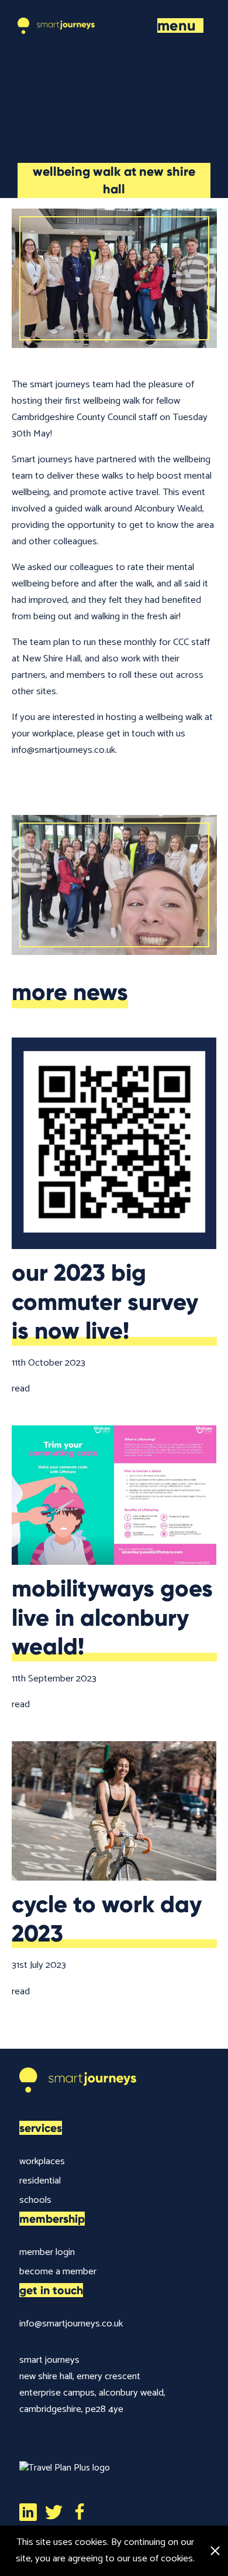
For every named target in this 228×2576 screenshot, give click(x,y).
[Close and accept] (215, 2551)
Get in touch (51, 2290)
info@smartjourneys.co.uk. (64, 750)
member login (47, 2252)
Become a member (58, 2272)
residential (40, 2181)
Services (41, 2128)
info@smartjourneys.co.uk (71, 2324)
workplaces (42, 2162)
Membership (52, 2219)
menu (177, 25)
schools (35, 2200)
